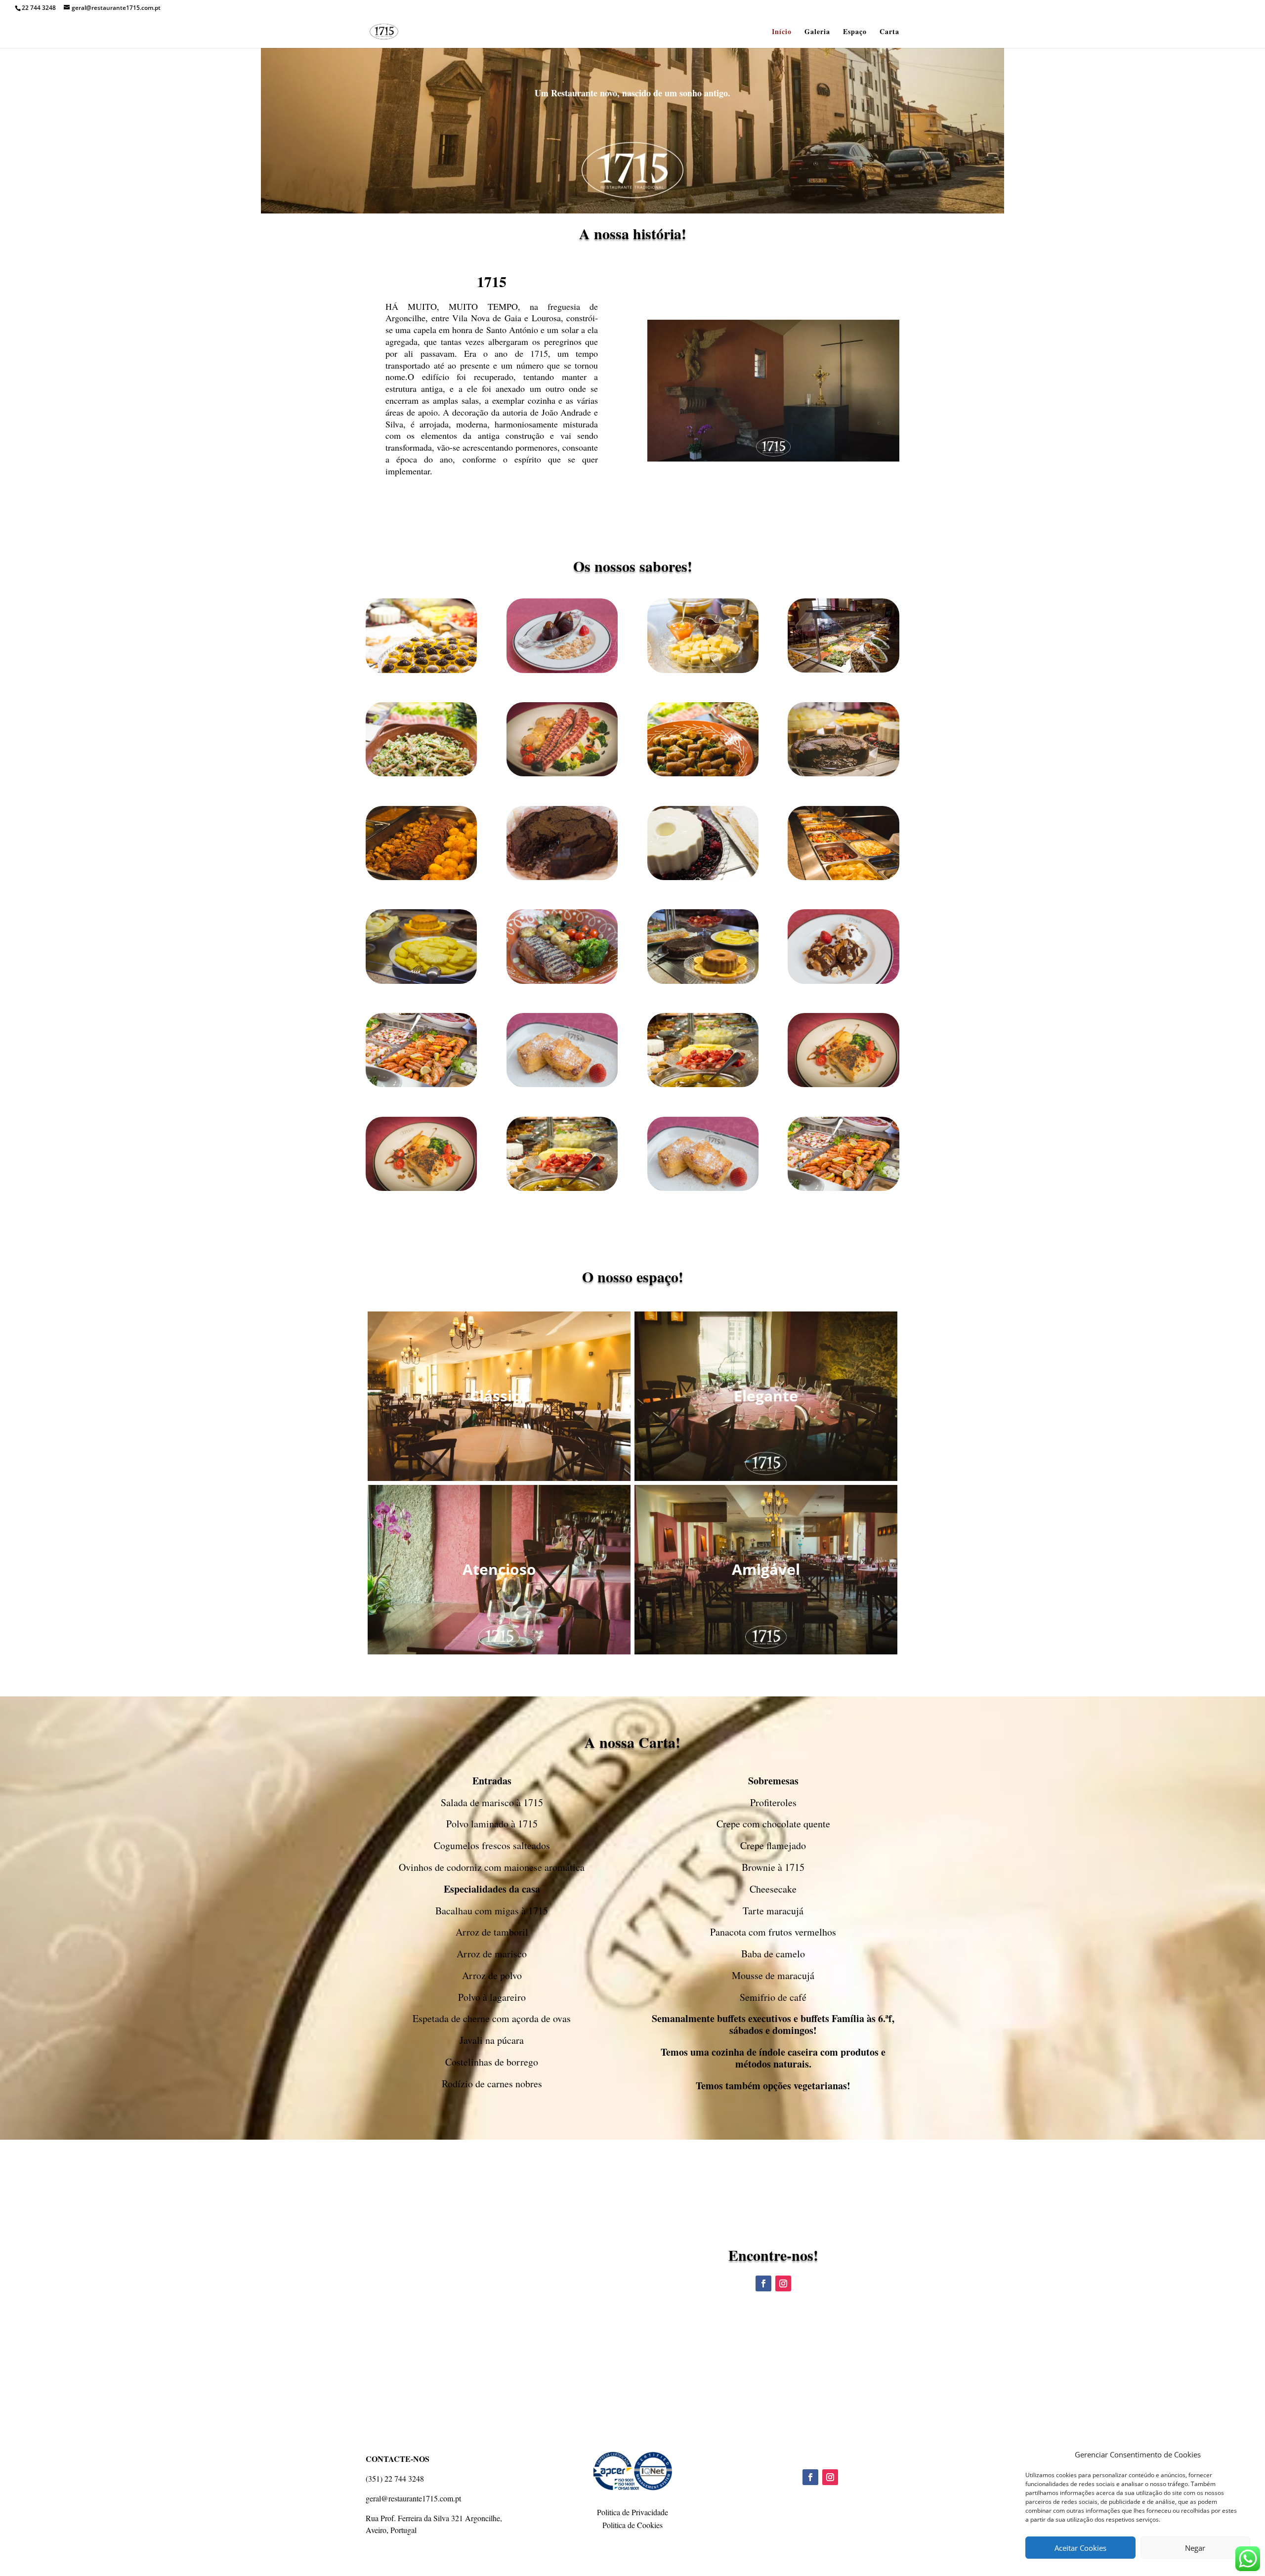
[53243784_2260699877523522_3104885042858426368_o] (843, 774)
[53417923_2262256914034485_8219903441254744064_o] (421, 774)
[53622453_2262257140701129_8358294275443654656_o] (562, 670)
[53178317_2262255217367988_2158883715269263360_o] (703, 774)
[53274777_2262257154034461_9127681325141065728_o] (562, 877)
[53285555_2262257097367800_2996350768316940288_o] (703, 877)
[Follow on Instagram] (783, 2283)
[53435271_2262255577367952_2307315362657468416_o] (843, 670)
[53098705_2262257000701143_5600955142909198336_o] (421, 981)
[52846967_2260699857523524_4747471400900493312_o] (843, 1084)
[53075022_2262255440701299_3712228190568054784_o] (562, 981)
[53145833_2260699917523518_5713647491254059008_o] (562, 774)
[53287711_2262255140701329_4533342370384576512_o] (843, 877)
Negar (1195, 2548)
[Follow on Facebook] (763, 2283)
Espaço (855, 32)
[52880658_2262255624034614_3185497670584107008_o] (703, 1084)
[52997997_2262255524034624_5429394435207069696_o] (843, 981)
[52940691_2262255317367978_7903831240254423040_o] (421, 1084)
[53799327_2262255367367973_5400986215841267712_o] (421, 670)
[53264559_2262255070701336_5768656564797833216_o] (421, 877)
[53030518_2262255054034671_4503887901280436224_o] (703, 981)
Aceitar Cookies (1080, 2548)
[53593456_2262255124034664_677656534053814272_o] (703, 670)
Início (782, 32)
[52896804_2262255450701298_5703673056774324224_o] (562, 1084)
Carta (889, 32)
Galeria (817, 32)
